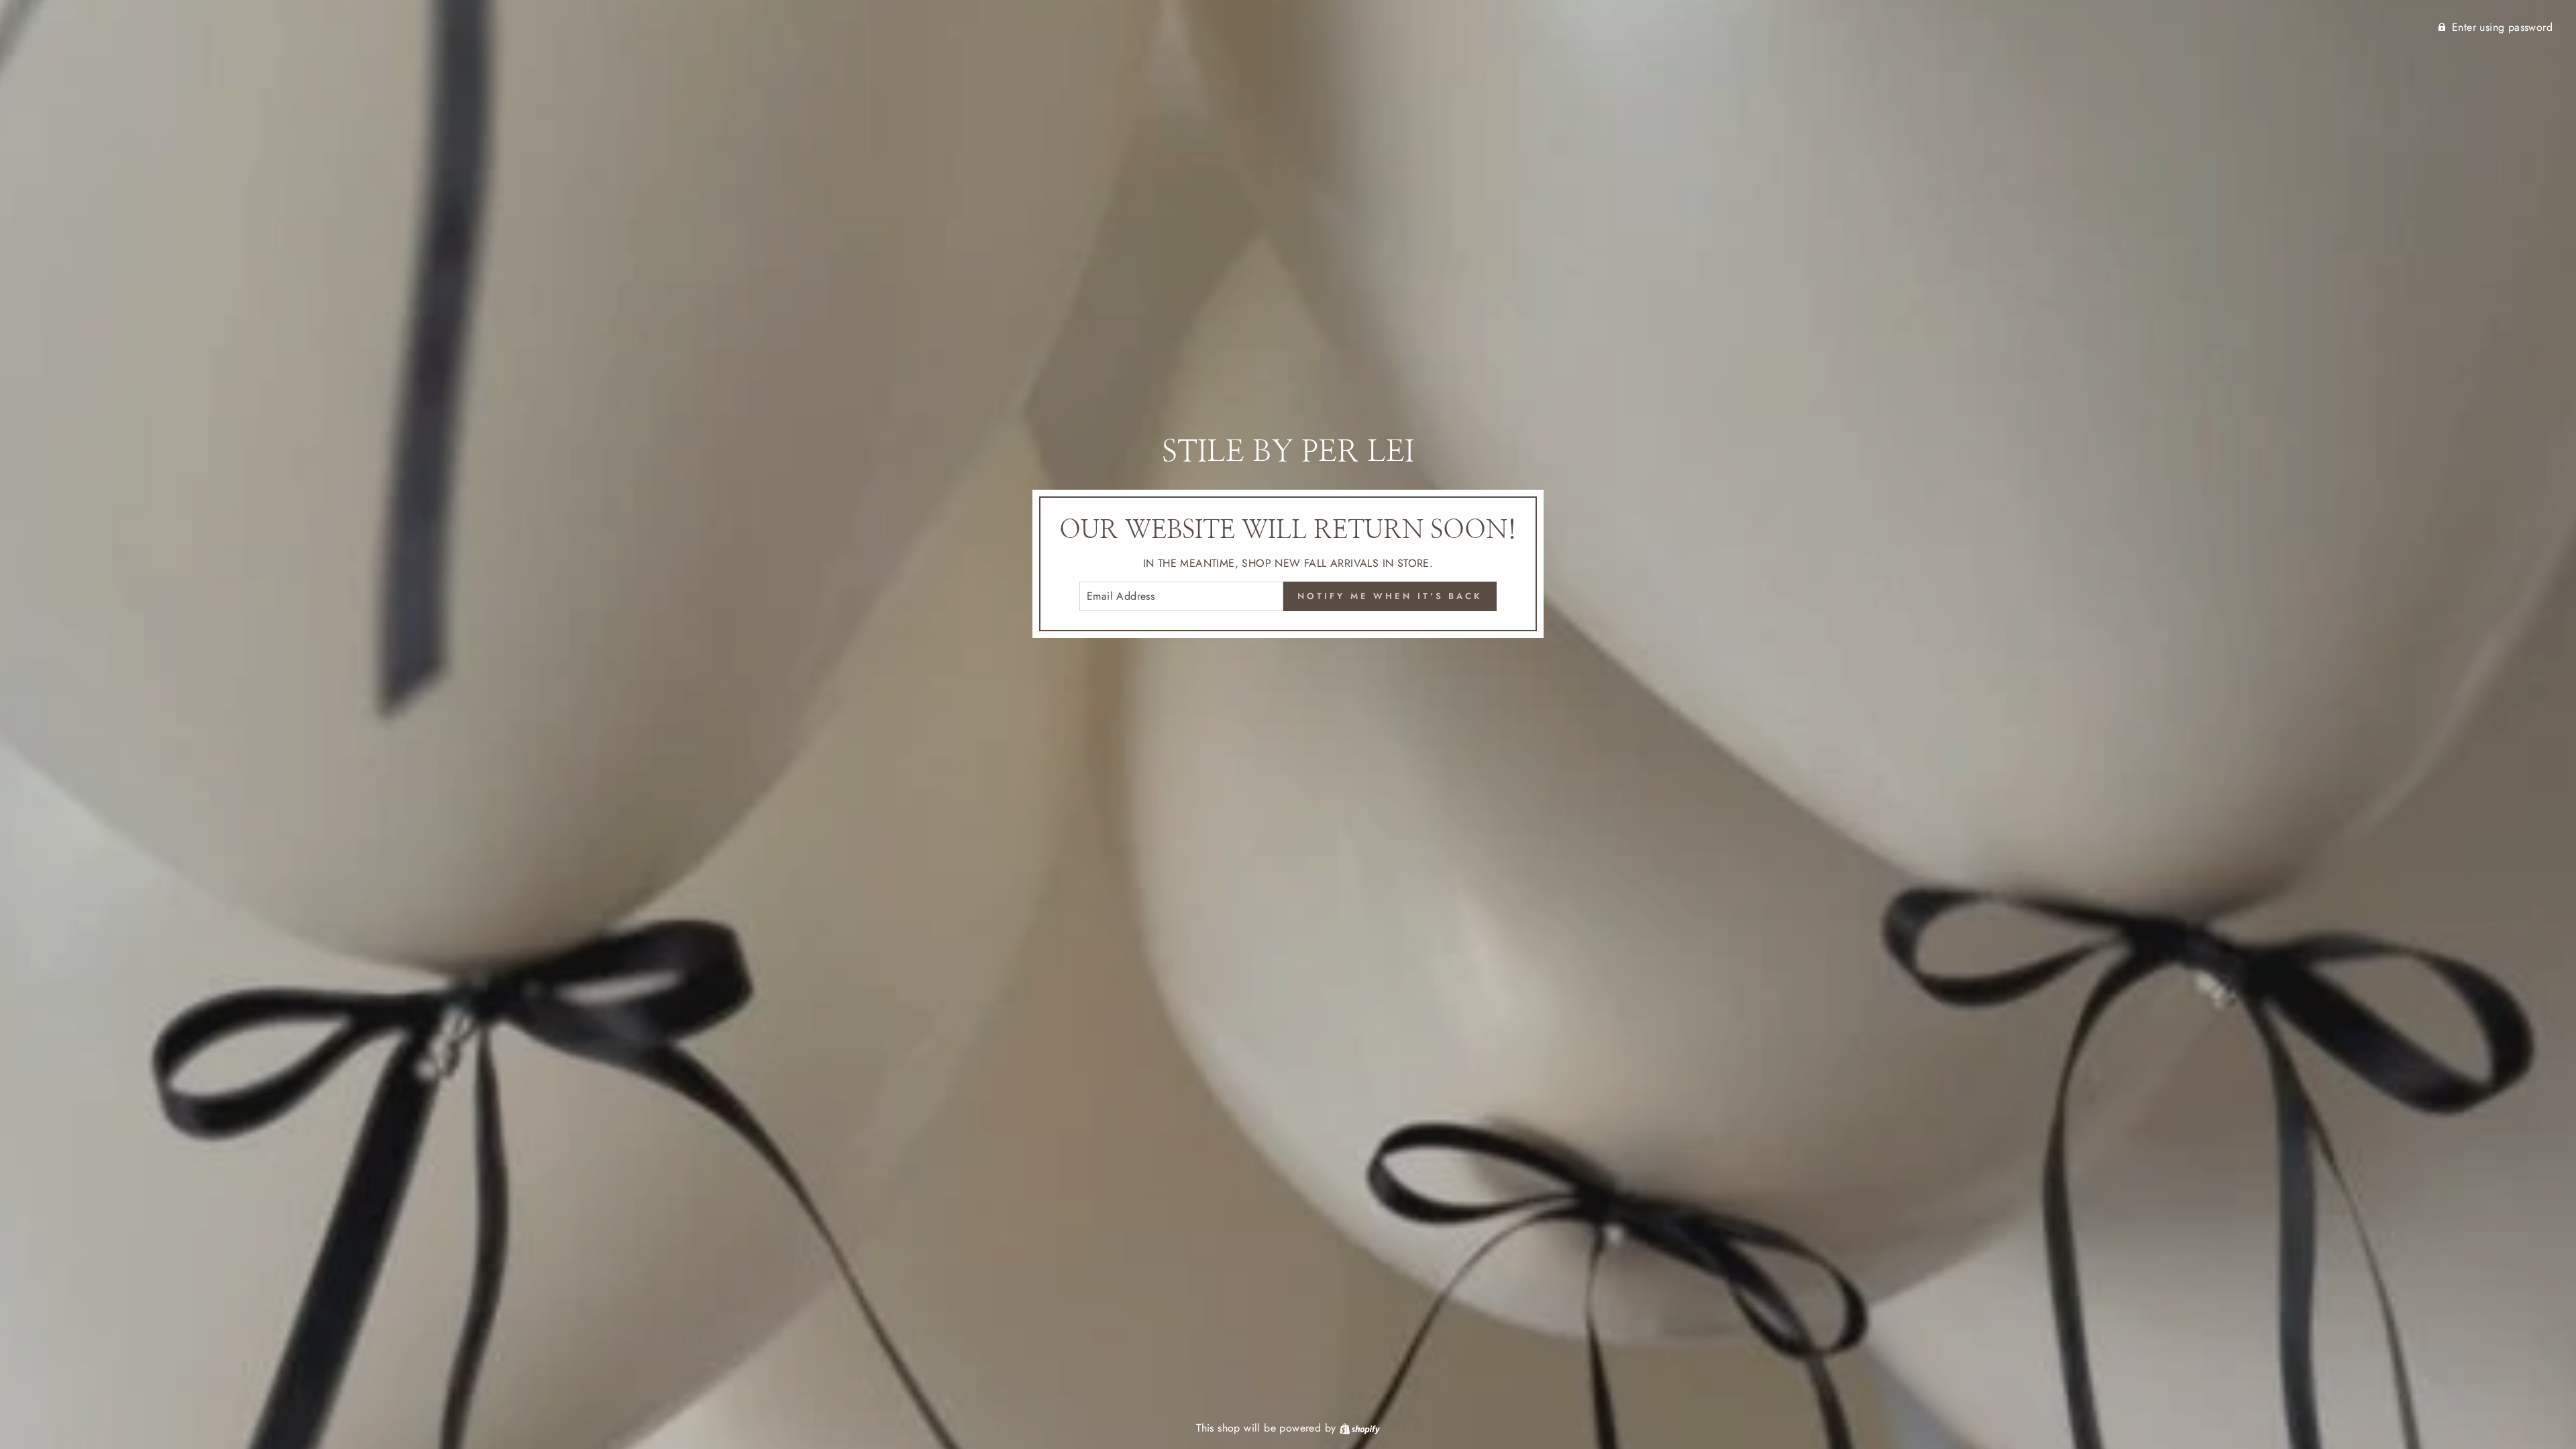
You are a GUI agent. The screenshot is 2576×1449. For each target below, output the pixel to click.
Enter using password (2502, 27)
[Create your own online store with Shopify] (1360, 1428)
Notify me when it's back (1390, 596)
